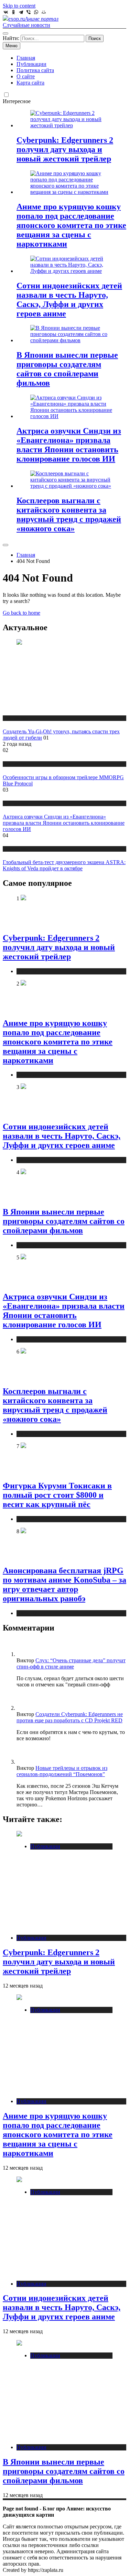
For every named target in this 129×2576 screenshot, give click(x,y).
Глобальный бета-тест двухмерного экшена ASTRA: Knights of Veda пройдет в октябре (64, 865)
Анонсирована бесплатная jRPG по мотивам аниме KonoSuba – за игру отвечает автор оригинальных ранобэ (64, 1584)
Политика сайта (35, 70)
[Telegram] (21, 12)
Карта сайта (30, 83)
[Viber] (29, 12)
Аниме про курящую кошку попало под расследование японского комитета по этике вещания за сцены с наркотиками (71, 225)
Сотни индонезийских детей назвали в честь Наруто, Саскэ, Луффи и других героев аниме (69, 300)
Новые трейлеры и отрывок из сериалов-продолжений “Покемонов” (62, 1771)
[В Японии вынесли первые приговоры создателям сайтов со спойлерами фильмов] (71, 340)
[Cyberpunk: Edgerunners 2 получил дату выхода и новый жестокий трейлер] (71, 125)
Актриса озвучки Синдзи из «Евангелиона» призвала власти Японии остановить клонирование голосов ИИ (69, 445)
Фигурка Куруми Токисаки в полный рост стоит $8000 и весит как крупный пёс (57, 1495)
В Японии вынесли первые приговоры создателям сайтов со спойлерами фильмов (67, 369)
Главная (26, 58)
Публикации (31, 64)
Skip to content (19, 6)
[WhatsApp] (36, 12)
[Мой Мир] (44, 12)
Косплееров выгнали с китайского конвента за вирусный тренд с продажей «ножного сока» (69, 514)
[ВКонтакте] (6, 12)
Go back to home (21, 613)
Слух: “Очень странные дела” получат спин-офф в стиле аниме (71, 1663)
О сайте (26, 76)
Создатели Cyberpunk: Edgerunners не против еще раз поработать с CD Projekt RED (70, 1717)
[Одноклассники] (13, 12)
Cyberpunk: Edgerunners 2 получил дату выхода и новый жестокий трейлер (65, 149)
